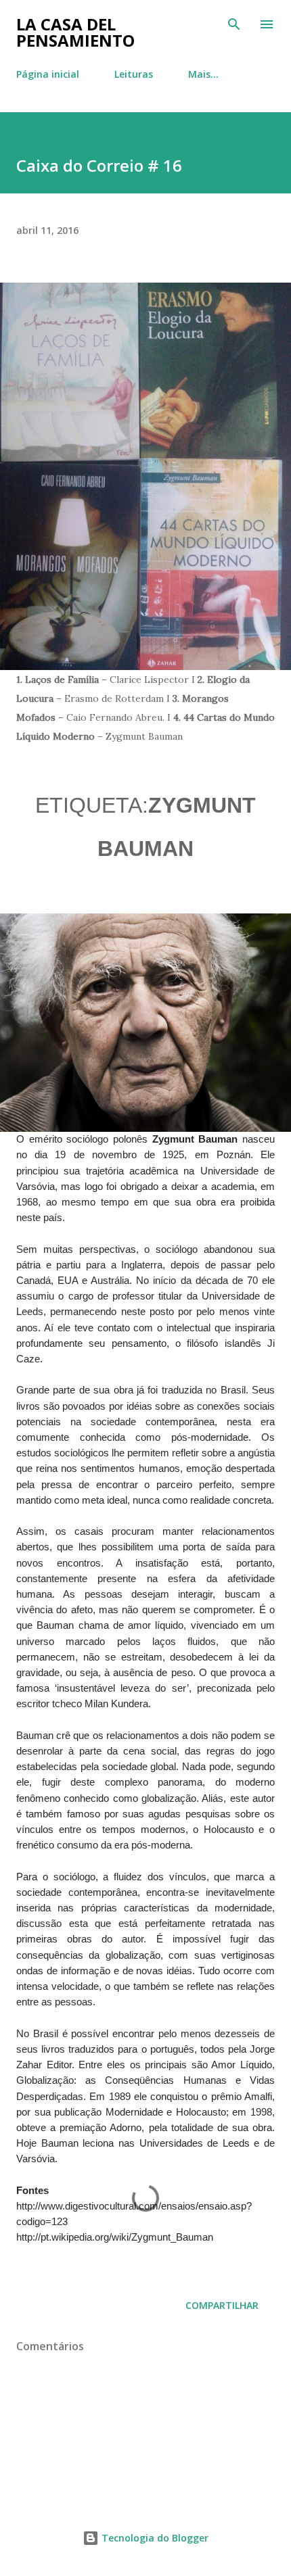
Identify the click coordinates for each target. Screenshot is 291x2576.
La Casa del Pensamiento (75, 32)
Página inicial (48, 74)
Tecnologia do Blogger (154, 2538)
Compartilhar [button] (222, 2305)
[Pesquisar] (234, 24)
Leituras (134, 74)
